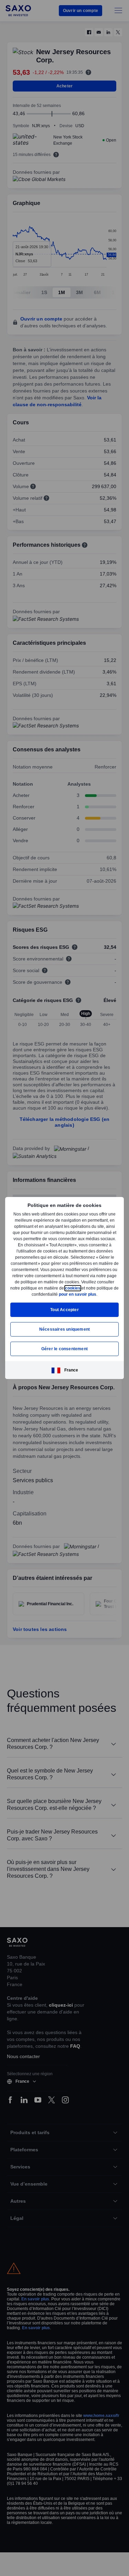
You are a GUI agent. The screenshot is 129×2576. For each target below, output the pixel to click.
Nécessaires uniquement (64, 1332)
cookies (23, 1291)
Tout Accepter (64, 1313)
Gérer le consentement (64, 1352)
